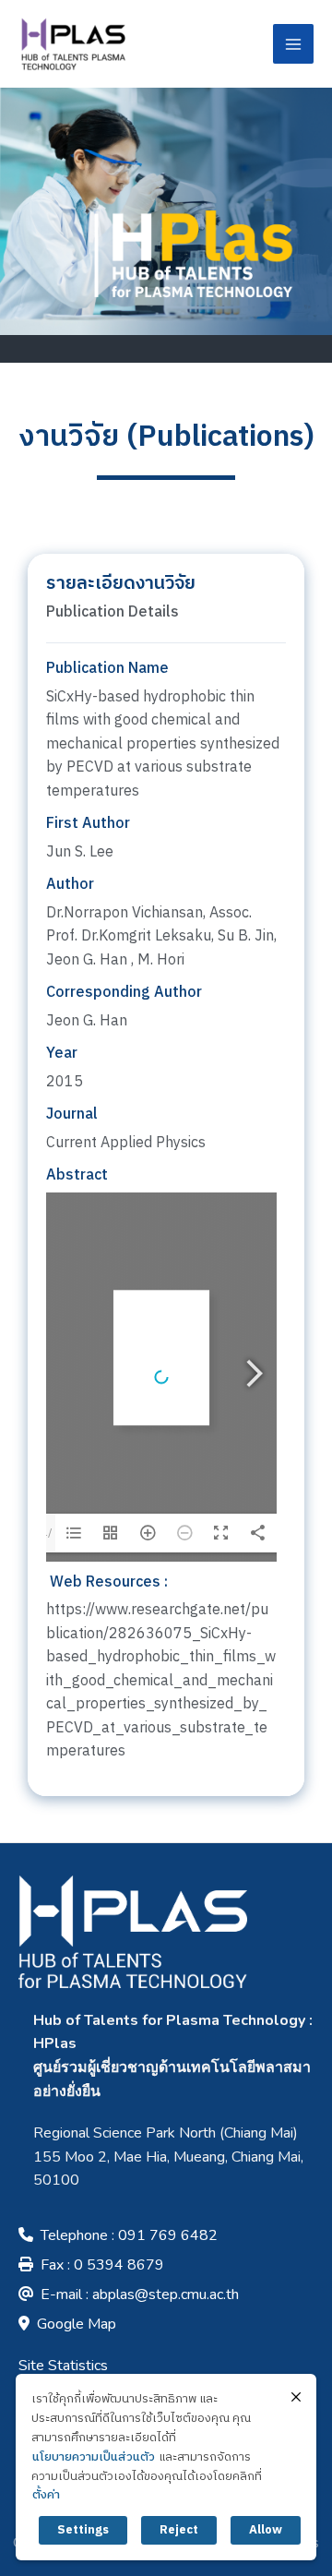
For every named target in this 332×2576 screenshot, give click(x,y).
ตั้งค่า (46, 2495)
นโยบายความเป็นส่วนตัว (94, 2457)
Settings (83, 2530)
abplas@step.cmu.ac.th (166, 2294)
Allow (266, 2530)
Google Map (77, 2324)
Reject (179, 2530)
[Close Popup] (296, 2397)
